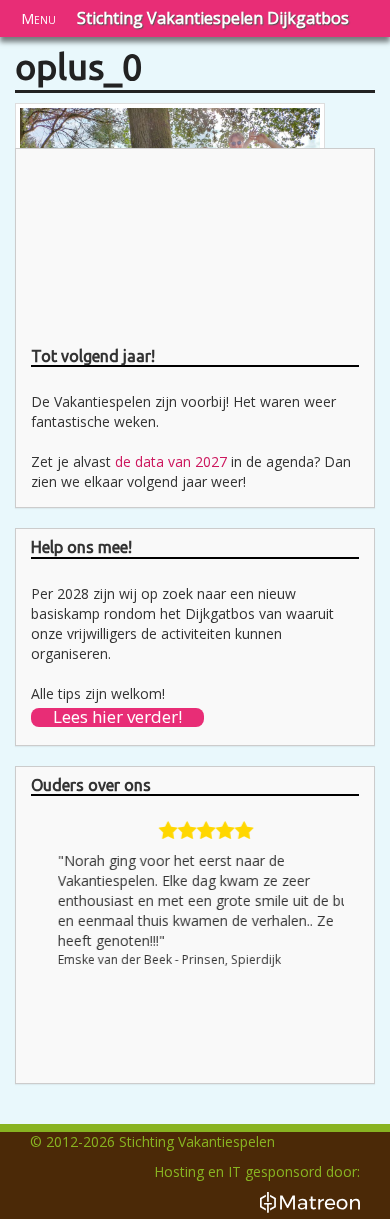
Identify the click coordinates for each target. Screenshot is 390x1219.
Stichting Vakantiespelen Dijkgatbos (213, 18)
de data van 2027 (171, 461)
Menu (38, 18)
